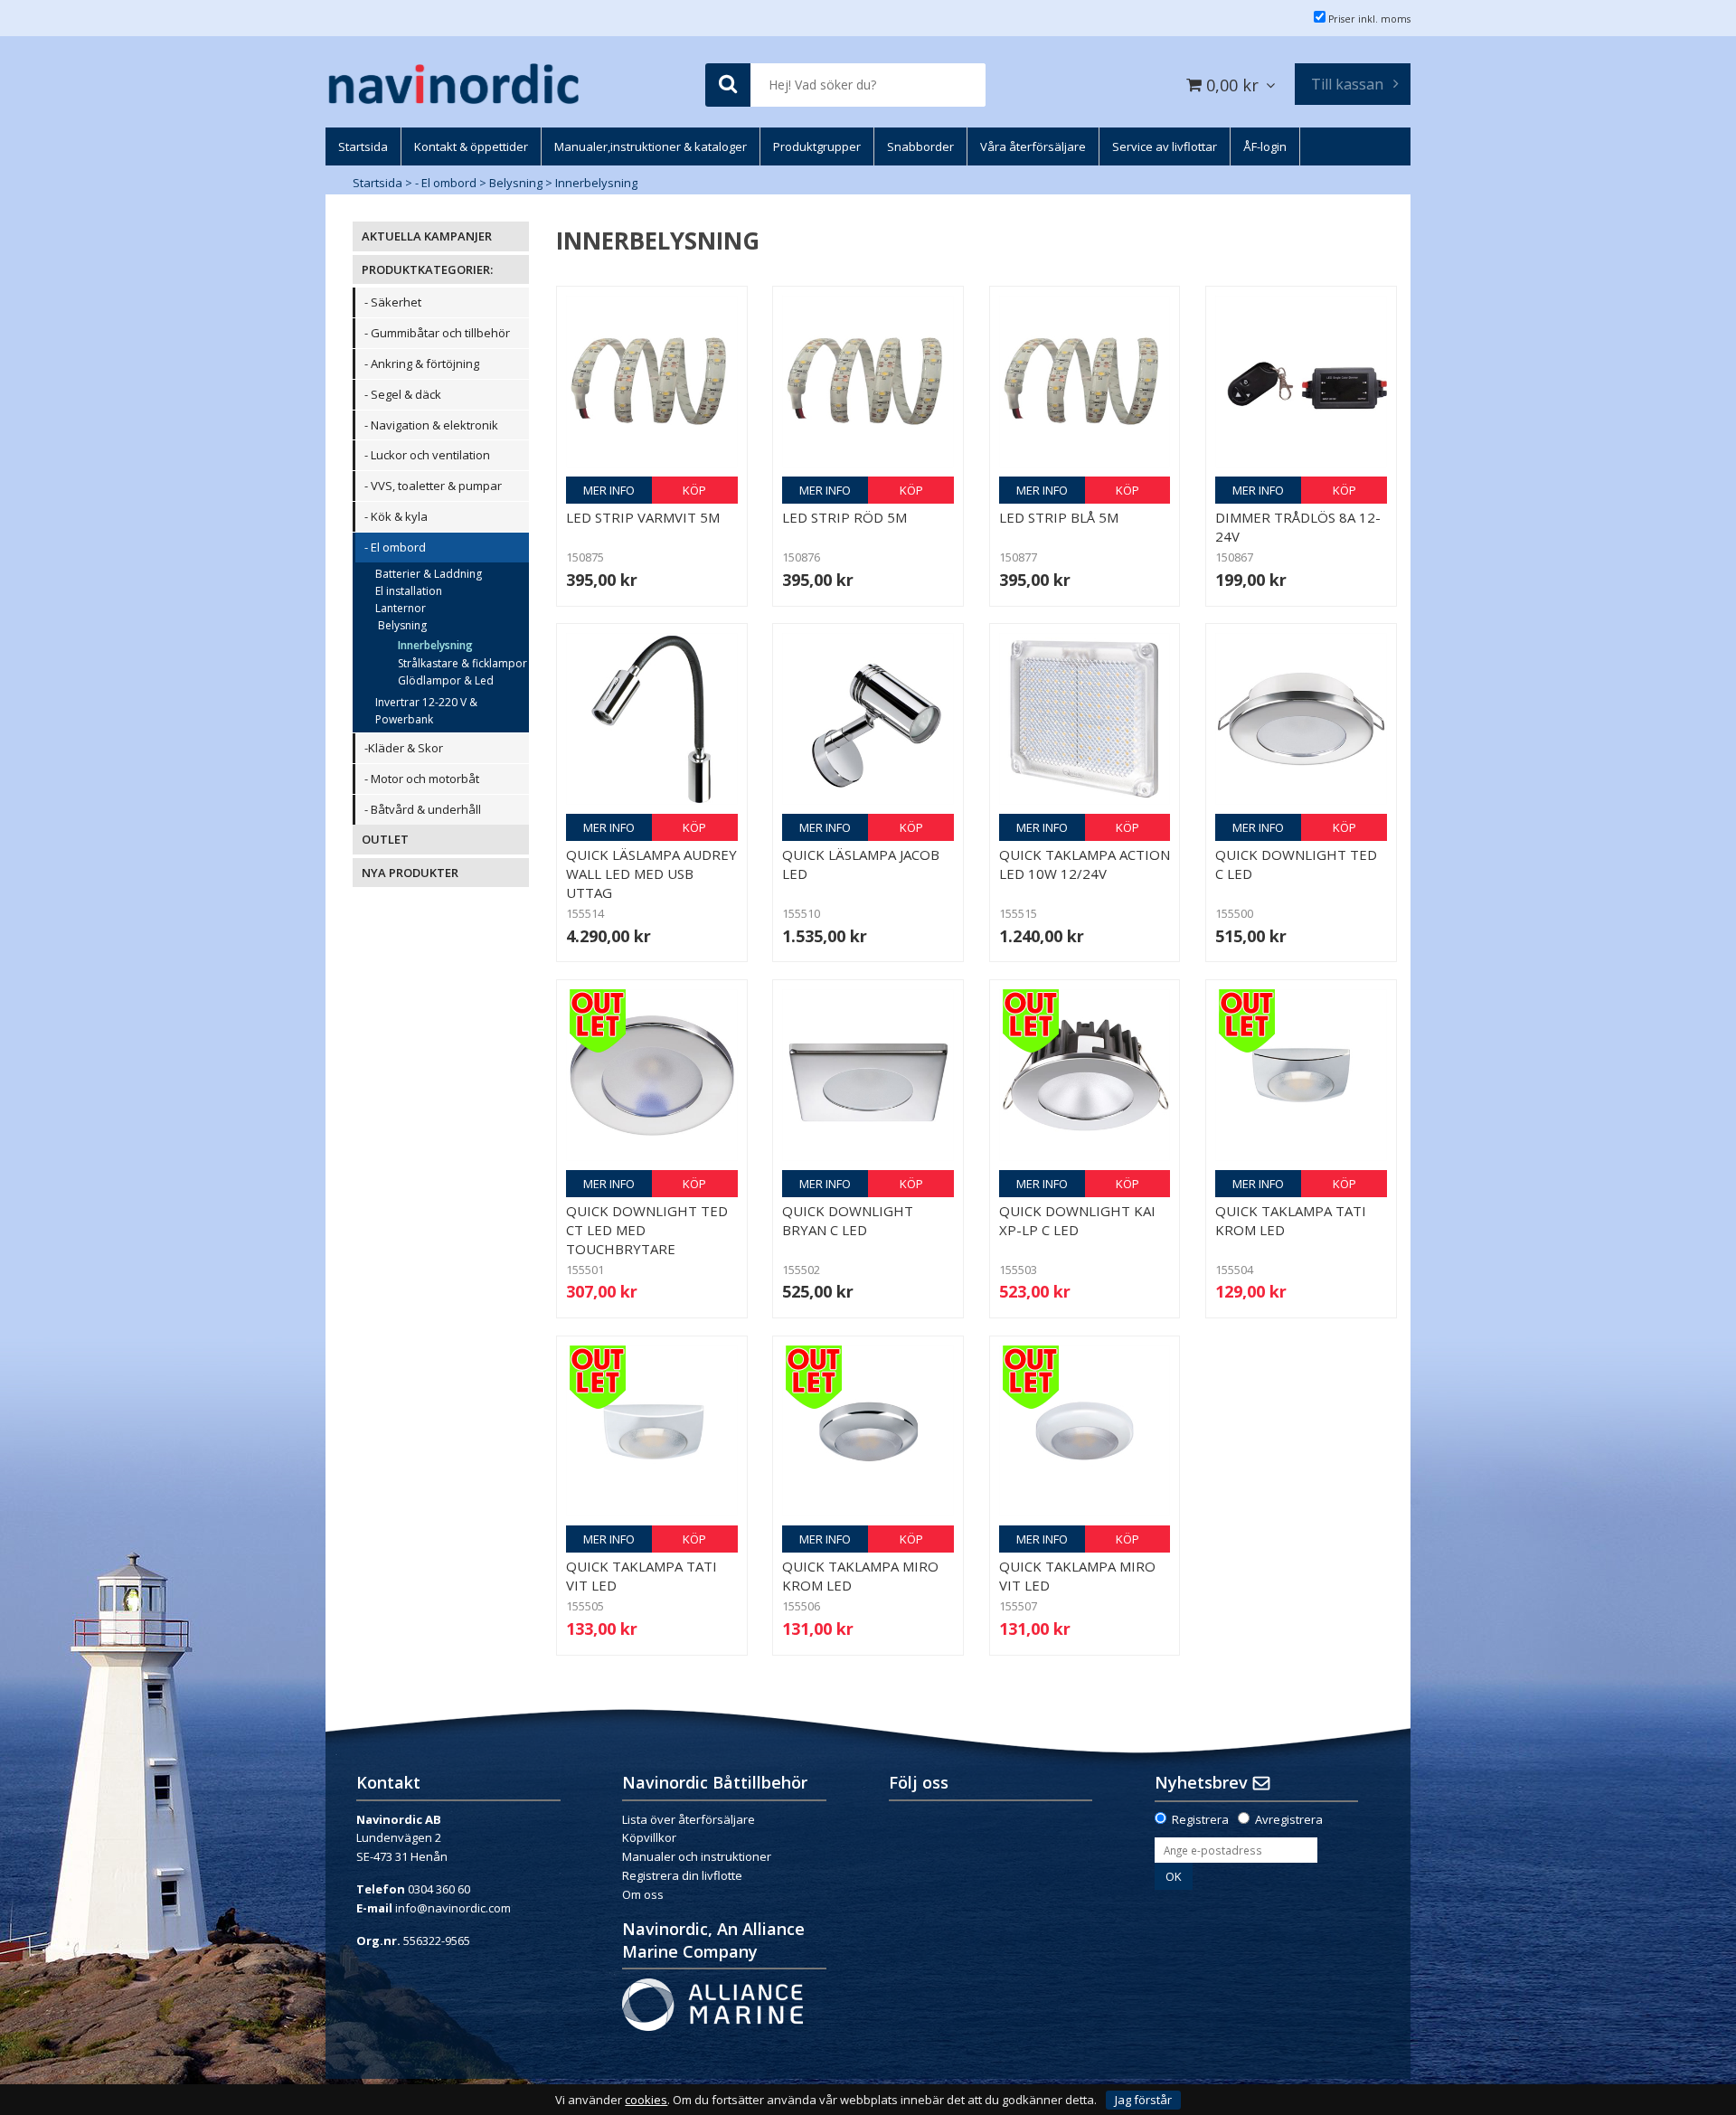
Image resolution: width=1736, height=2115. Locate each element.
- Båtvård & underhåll (423, 809)
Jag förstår (1143, 2100)
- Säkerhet (393, 302)
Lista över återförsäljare (689, 1819)
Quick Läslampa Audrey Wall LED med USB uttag (651, 873)
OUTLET (385, 839)
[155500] (1301, 719)
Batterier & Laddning (429, 574)
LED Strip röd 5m (844, 517)
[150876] (868, 382)
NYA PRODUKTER (410, 873)
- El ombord (446, 183)
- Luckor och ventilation (427, 455)
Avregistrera (1289, 1819)
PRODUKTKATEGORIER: (427, 269)
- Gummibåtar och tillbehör (437, 333)
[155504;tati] (1301, 1075)
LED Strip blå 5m (1059, 517)
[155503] (1085, 1075)
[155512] (652, 719)
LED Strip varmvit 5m (643, 517)
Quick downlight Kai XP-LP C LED (1077, 1220)
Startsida (377, 183)
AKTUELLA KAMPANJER (427, 236)
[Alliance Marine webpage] (712, 2003)
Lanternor (401, 608)
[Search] (728, 85)
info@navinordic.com (453, 1908)
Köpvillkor (649, 1837)
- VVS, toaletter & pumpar (433, 486)
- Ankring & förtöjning (422, 364)
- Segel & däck (403, 394)
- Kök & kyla (396, 516)
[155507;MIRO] (1085, 1431)
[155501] (652, 1075)
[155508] (1085, 719)
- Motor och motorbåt (422, 779)
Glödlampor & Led (446, 680)
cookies (646, 2100)
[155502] (868, 1075)
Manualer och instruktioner (697, 1856)
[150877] (1085, 382)
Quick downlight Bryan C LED (848, 1220)
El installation (409, 591)
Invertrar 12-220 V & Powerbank (426, 711)
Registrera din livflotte (682, 1875)
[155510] (868, 719)
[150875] (652, 382)
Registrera (1200, 1819)
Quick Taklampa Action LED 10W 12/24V (1085, 864)
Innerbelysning (596, 183)
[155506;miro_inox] (868, 1431)
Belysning (516, 183)
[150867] (1301, 382)
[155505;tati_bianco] (652, 1431)
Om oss (643, 1894)
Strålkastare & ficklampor (462, 663)
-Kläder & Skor (404, 748)
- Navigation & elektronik (431, 425)
